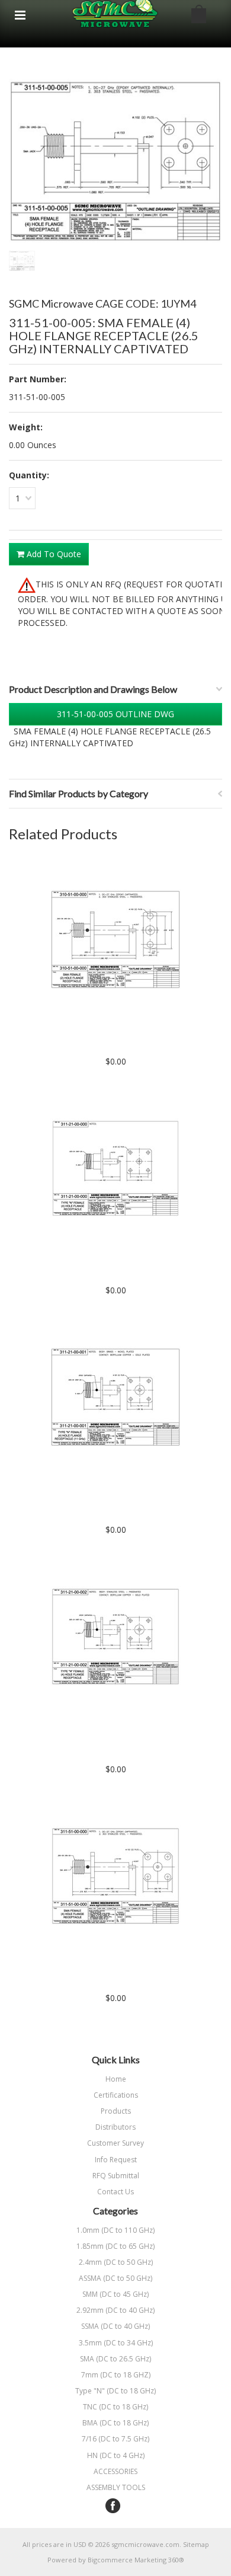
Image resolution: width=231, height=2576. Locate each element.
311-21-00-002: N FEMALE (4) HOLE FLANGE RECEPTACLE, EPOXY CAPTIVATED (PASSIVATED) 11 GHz (116, 1744)
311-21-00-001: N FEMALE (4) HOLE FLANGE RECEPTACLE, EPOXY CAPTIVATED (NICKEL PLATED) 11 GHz (116, 1505)
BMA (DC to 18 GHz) (79, 2423)
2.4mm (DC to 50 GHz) (81, 2262)
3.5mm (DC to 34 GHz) (81, 2343)
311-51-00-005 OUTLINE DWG (115, 714)
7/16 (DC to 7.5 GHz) (79, 2439)
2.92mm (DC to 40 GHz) (82, 2310)
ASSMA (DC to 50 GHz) (81, 2278)
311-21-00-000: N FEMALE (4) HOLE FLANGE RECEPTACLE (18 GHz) (116, 1271)
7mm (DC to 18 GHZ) (80, 2375)
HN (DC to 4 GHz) (77, 2455)
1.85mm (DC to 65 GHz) (82, 2246)
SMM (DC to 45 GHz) (79, 2294)
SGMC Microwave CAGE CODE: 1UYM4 (102, 303)
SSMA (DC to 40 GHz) (79, 2326)
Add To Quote (53, 554)
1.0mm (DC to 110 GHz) (82, 2230)
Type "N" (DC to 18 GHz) (82, 2391)
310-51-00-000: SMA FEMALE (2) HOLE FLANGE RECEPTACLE (115, 1042)
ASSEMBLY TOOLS (116, 2487)
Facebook (113, 2506)
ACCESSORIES (115, 2471)
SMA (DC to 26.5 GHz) (80, 2359)
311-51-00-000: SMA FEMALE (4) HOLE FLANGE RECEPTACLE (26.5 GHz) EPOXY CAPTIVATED (115, 1979)
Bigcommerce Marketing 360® (136, 2560)
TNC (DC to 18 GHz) (78, 2407)
